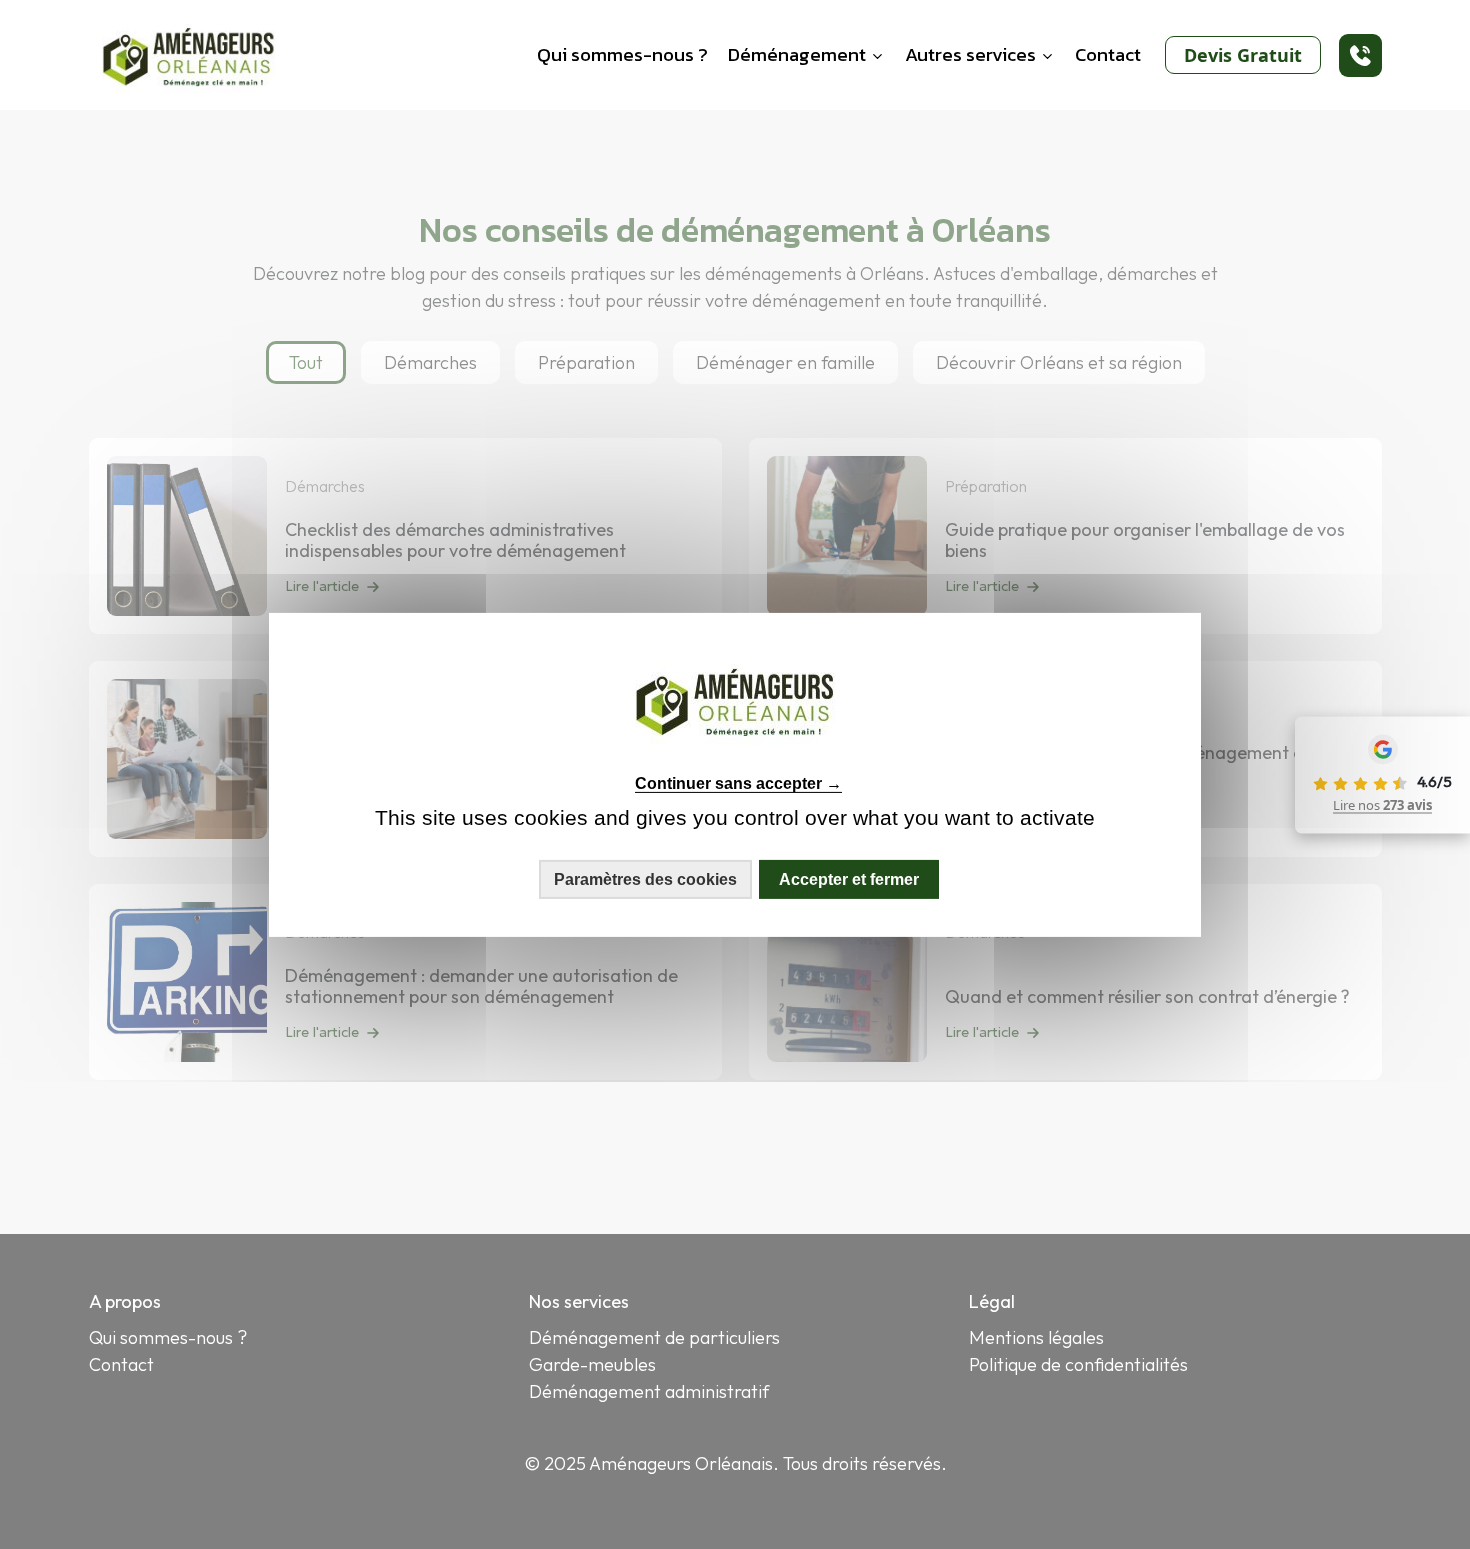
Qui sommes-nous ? (622, 55)
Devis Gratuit (1243, 55)
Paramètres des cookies (645, 878)
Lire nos (1382, 805)
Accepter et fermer (849, 878)
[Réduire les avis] (1292, 775)
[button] (1360, 55)
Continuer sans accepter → (738, 783)
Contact (1108, 55)
